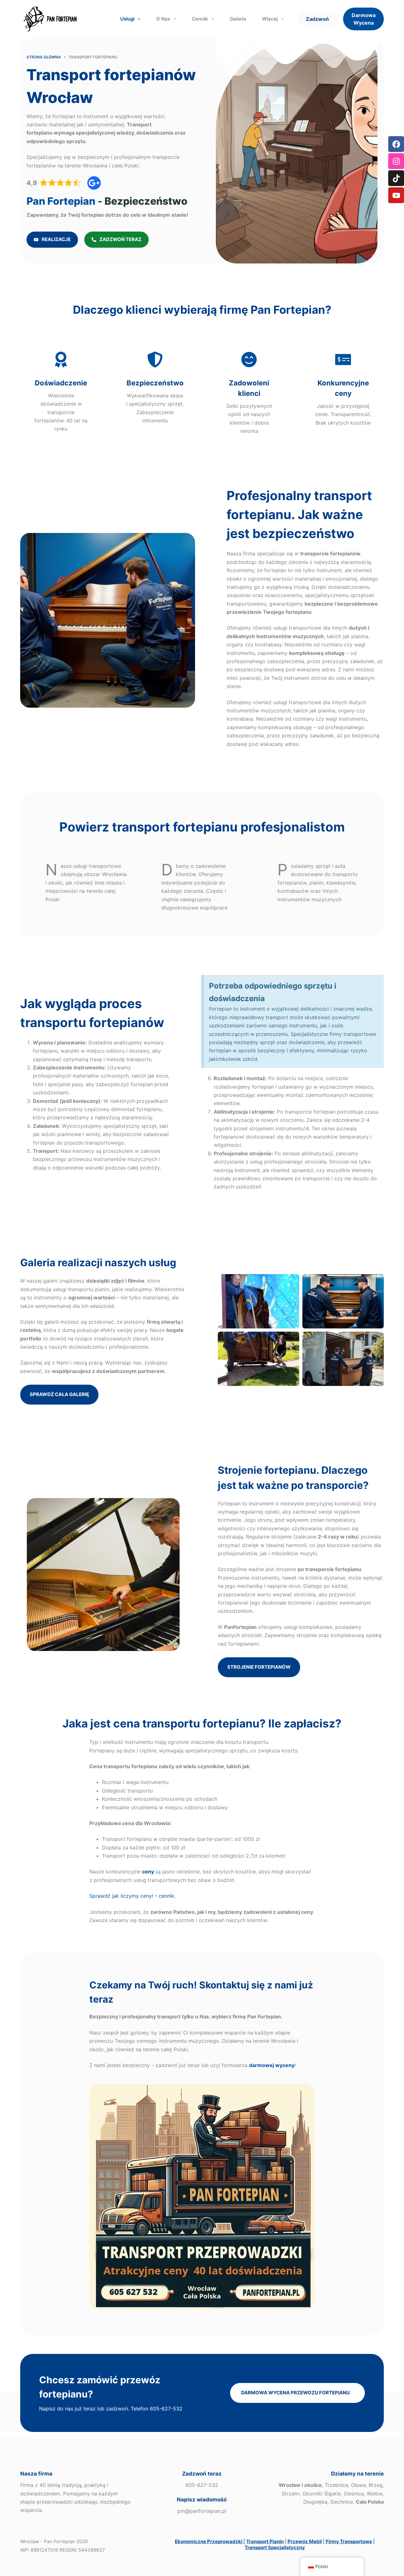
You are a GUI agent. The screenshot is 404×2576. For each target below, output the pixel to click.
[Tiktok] (396, 178)
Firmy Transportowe (349, 2541)
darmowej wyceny (272, 2065)
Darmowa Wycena (364, 19)
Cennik (200, 19)
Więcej (270, 19)
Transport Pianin (265, 2541)
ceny (148, 1872)
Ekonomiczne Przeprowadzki (209, 2541)
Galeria (238, 19)
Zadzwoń (317, 19)
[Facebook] (396, 144)
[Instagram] (396, 161)
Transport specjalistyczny (275, 2547)
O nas (163, 19)
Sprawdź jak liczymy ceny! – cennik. (132, 1896)
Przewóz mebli (305, 2541)
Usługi (127, 19)
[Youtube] (396, 195)
